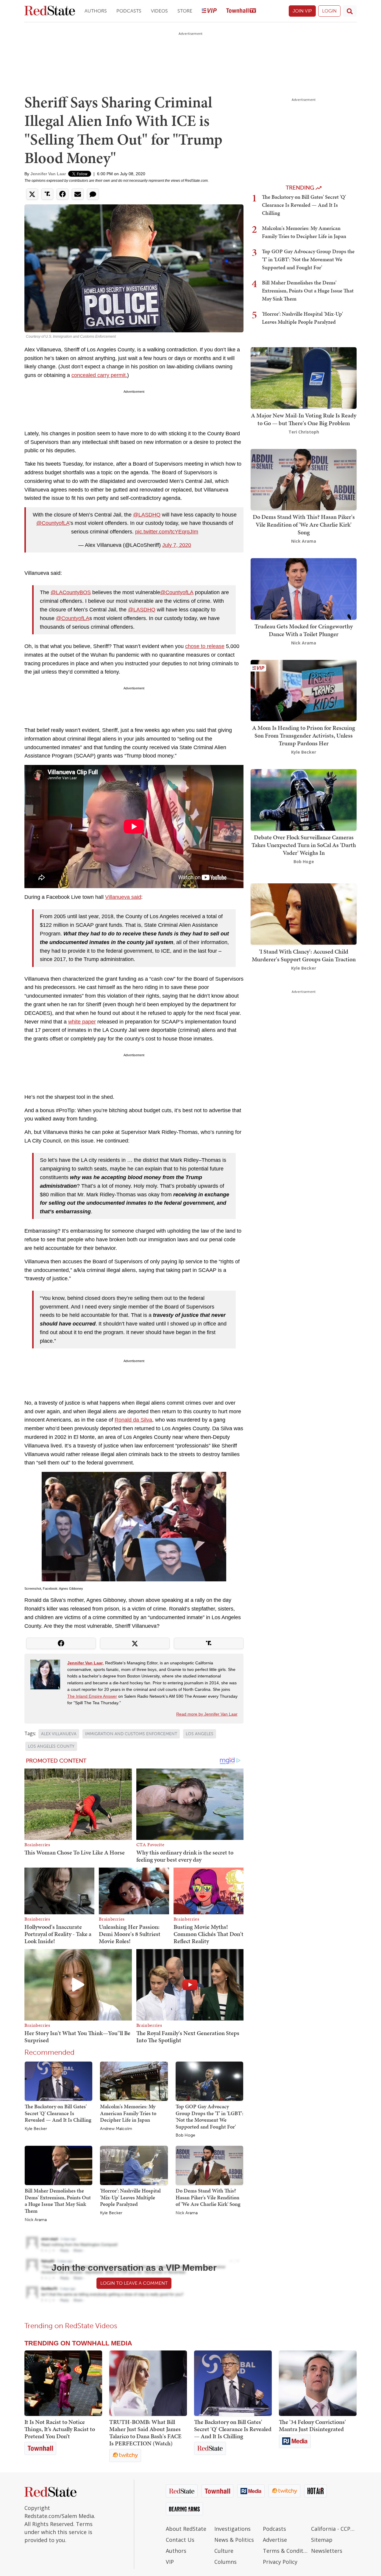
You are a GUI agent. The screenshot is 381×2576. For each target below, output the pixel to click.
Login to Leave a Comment (134, 2283)
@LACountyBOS (71, 592)
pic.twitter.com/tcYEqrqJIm (167, 532)
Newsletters (327, 2551)
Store (185, 11)
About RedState (186, 2529)
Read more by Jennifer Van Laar (207, 1714)
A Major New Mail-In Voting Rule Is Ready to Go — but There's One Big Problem (304, 419)
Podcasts (129, 11)
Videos (159, 11)
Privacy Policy (280, 2562)
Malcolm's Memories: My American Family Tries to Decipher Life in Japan (128, 2113)
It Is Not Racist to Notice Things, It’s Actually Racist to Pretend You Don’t (60, 2429)
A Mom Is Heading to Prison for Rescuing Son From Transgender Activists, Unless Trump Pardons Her (304, 735)
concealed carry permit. (99, 375)
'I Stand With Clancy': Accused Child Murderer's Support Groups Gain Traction (304, 955)
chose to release (205, 646)
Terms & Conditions (286, 2551)
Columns (225, 2562)
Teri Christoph (304, 432)
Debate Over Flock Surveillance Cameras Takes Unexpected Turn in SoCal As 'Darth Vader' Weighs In (304, 845)
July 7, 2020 (177, 545)
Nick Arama (36, 2220)
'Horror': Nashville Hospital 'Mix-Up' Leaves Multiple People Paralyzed (130, 2197)
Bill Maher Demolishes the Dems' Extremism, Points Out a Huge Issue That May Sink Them (58, 2201)
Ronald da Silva (133, 1420)
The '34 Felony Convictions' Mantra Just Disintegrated (312, 2425)
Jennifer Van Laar (48, 174)
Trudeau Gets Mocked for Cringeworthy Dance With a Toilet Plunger (304, 630)
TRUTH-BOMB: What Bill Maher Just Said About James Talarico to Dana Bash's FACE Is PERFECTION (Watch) (145, 2433)
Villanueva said (123, 897)
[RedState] (50, 11)
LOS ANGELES (200, 1734)
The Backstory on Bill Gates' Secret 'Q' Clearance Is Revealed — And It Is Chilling (58, 2113)
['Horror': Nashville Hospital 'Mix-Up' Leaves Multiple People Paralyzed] (134, 2165)
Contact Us (180, 2540)
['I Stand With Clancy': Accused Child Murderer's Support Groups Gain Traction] (304, 914)
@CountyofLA (53, 523)
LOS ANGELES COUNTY (51, 1746)
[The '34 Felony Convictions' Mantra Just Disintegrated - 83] (318, 2383)
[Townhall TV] (241, 11)
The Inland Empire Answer (92, 1696)
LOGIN (329, 11)
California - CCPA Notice (334, 2529)
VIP (170, 2562)
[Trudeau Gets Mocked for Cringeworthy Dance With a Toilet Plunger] (304, 588)
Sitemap (322, 2540)
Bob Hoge (185, 2135)
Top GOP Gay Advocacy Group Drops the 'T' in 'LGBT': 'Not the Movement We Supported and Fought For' (209, 2116)
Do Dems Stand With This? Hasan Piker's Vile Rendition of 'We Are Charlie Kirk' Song (208, 2197)
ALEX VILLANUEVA (59, 1734)
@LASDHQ (147, 515)
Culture (224, 2551)
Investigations (232, 2529)
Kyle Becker (36, 2129)
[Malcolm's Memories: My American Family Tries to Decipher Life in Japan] (134, 2081)
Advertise (275, 2540)
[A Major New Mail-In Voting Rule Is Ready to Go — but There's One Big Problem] (304, 377)
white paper (82, 1022)
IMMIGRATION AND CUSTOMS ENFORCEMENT (131, 1734)
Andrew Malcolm (116, 2129)
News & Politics (234, 2540)
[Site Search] (350, 11)
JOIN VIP (302, 11)
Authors (96, 11)
